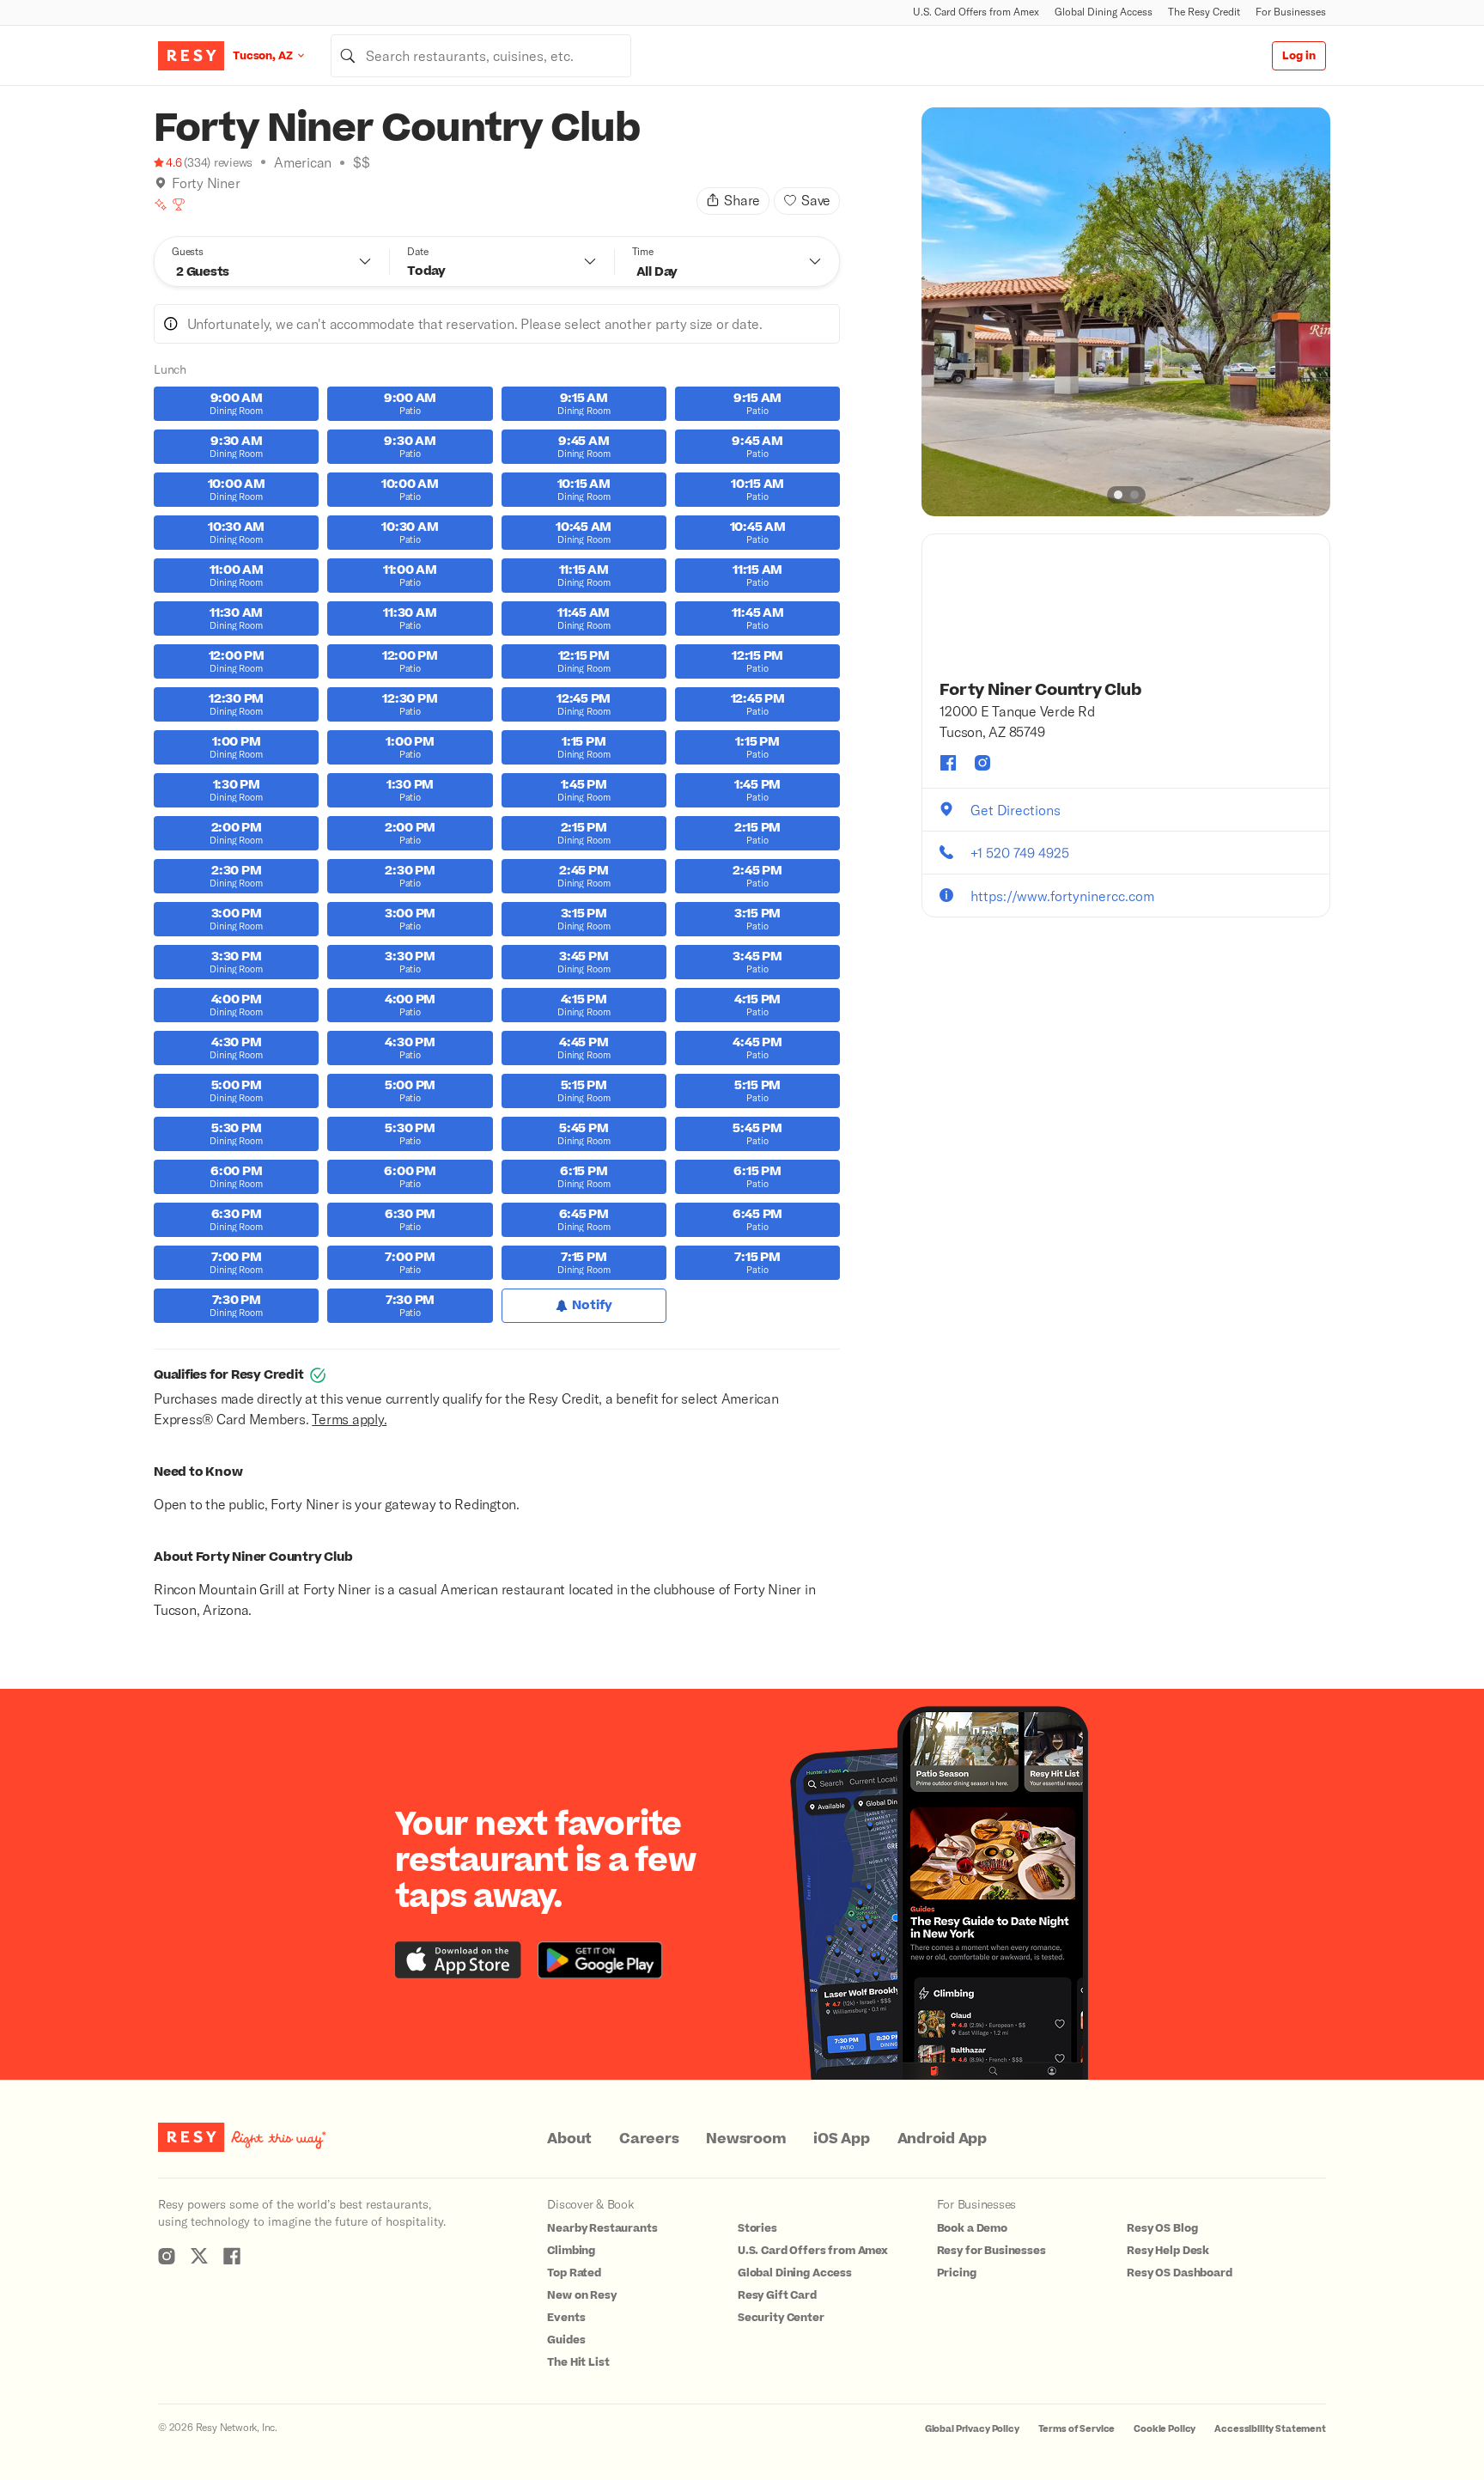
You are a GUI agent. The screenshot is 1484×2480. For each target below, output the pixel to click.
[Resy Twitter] (199, 2256)
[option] (1126, 312)
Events (566, 2318)
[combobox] (481, 56)
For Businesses (1291, 12)
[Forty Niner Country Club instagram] (982, 763)
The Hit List (578, 2362)
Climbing (571, 2251)
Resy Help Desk (1168, 2251)
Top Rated (574, 2273)
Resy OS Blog (1162, 2228)
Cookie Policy (1165, 2429)
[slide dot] (1118, 495)
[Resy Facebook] (232, 2256)
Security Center (781, 2318)
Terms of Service (1077, 2429)
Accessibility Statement (1270, 2429)
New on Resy (581, 2295)
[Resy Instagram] (167, 2256)
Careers (649, 2139)
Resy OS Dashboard (1179, 2273)
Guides (566, 2340)
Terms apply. (349, 1419)
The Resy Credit (1204, 12)
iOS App (841, 2139)
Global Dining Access (1104, 12)
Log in (1299, 56)
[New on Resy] (161, 204)
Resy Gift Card (777, 2295)
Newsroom (746, 2139)
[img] (161, 183)
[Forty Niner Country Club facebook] (948, 763)
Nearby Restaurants (602, 2228)
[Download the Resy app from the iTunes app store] (458, 1960)
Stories (757, 2228)
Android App (942, 2139)
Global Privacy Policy (972, 2429)
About (569, 2139)
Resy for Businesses (991, 2251)
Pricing (957, 2273)
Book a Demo (972, 2228)
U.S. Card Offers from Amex (976, 12)
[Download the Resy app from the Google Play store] (600, 1960)
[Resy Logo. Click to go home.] (191, 56)
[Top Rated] (179, 204)
